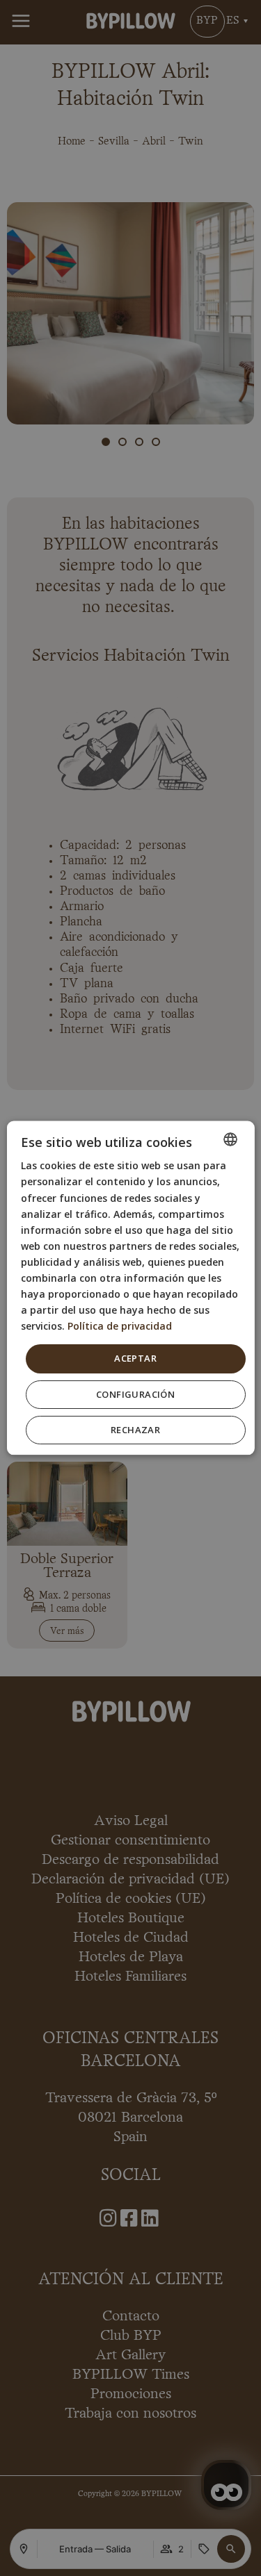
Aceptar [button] (135, 1359)
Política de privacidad (119, 1327)
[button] (135, 1395)
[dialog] (130, 1288)
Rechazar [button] (135, 1430)
